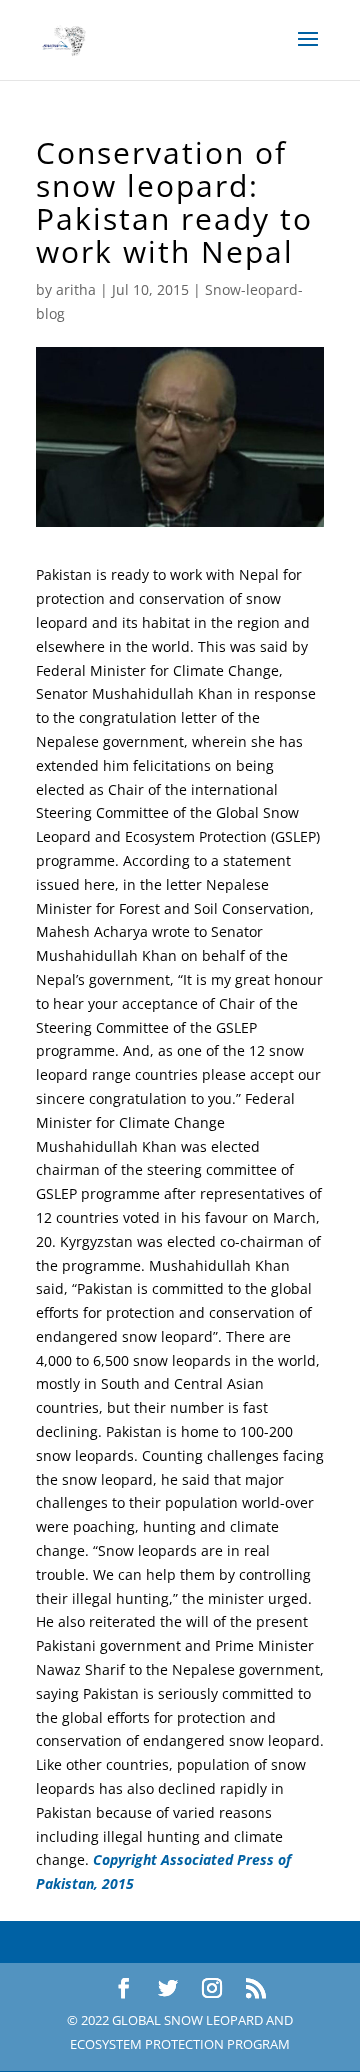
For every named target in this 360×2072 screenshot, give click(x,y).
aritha (76, 289)
